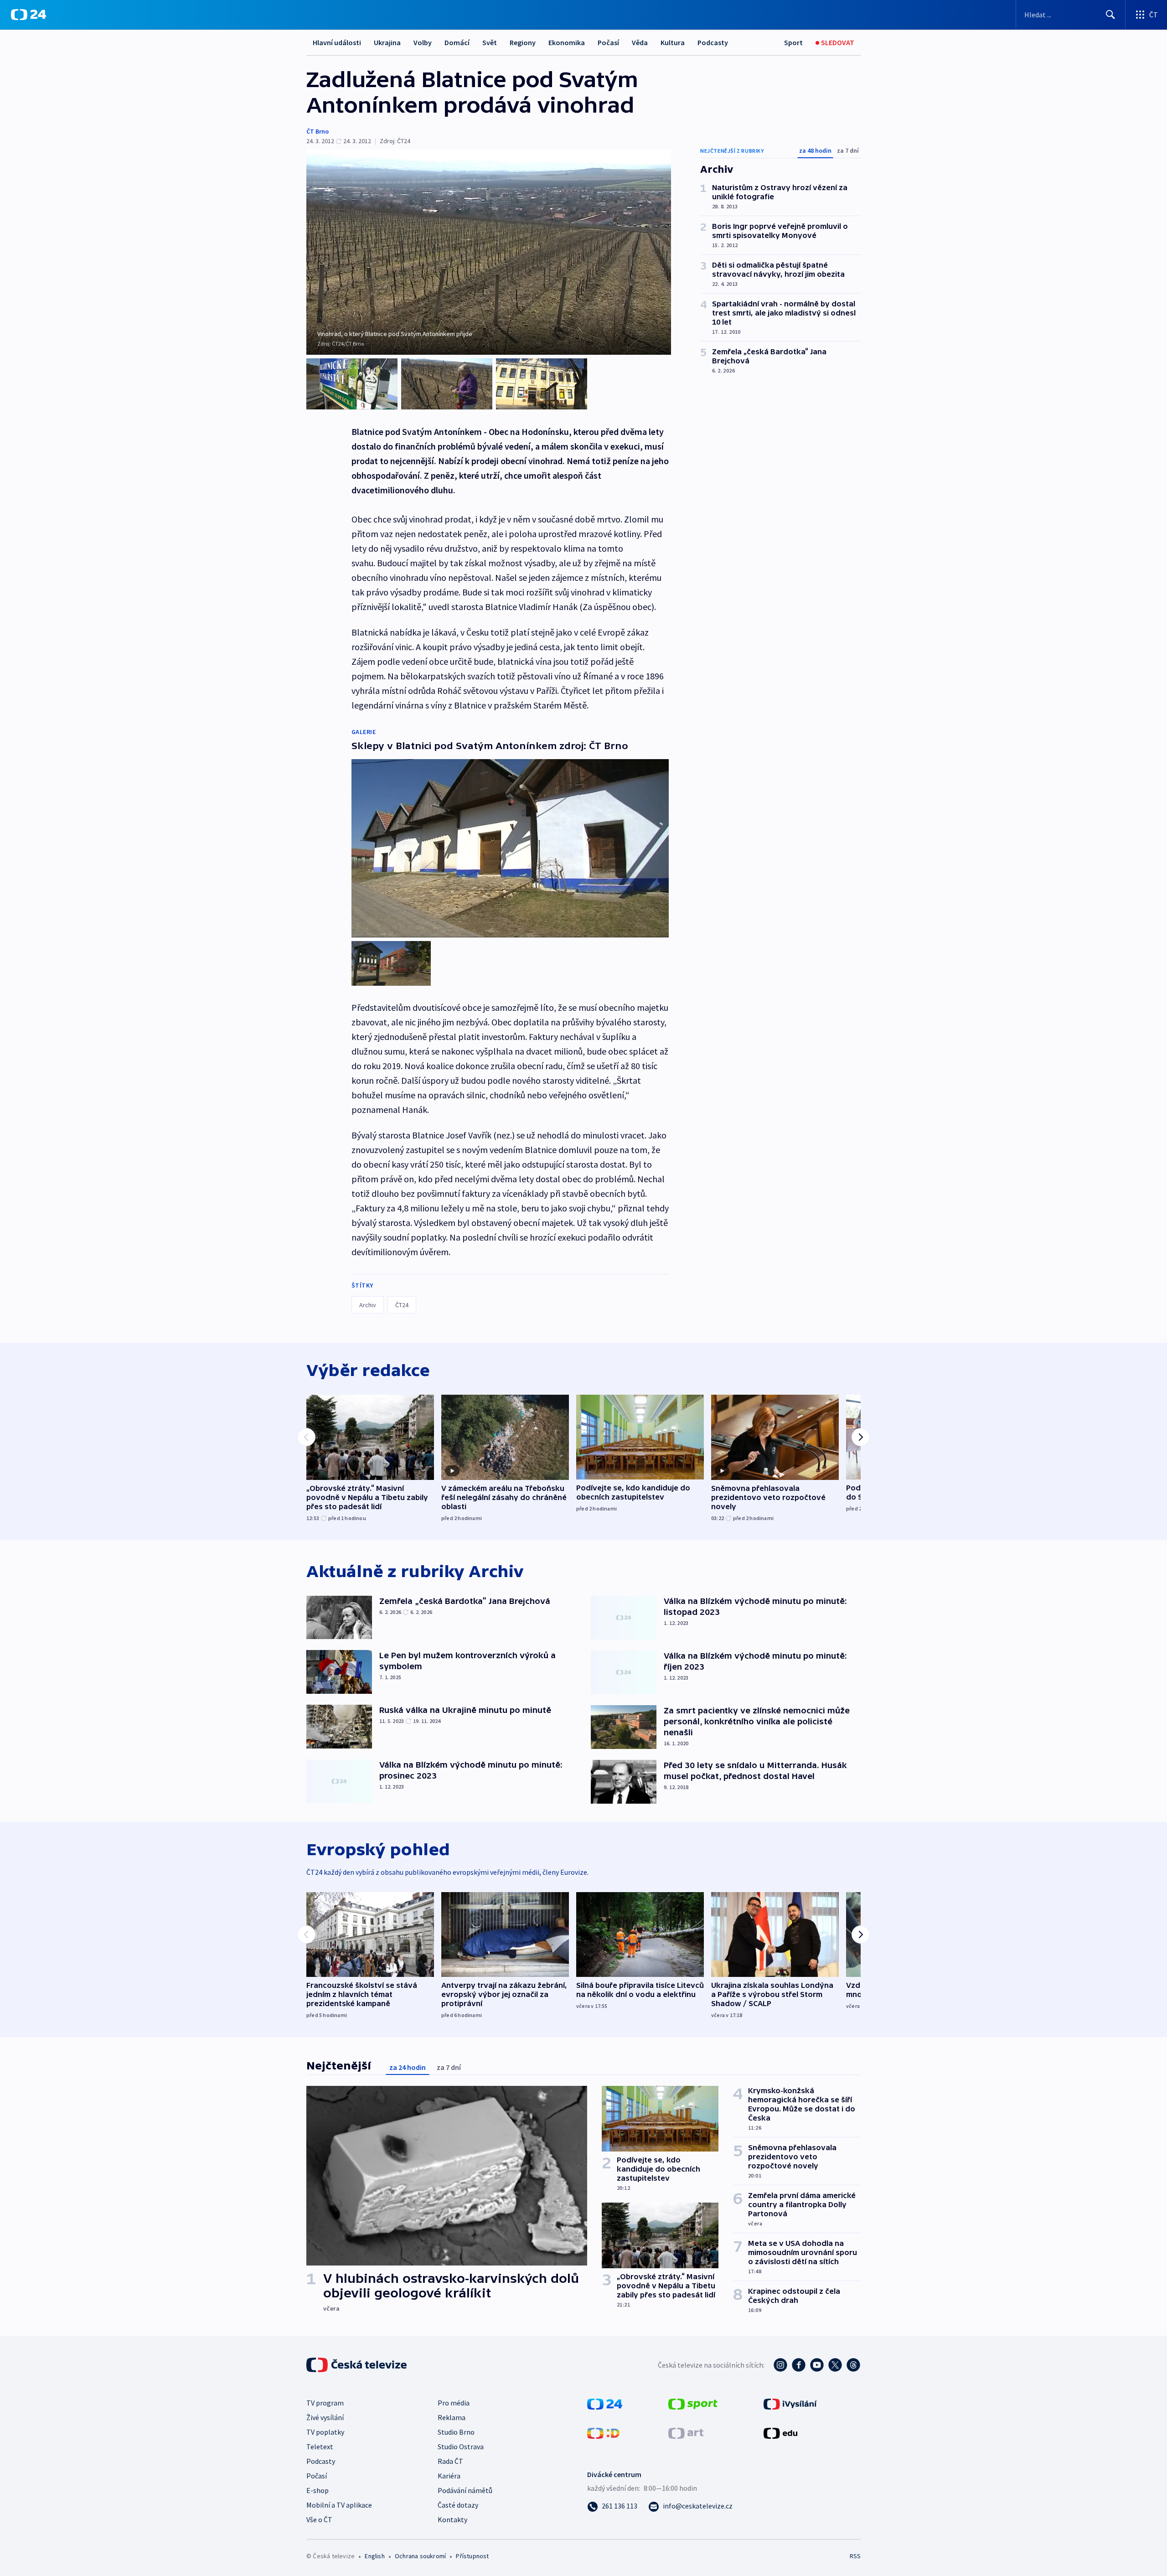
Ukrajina (387, 42)
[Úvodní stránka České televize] (357, 2365)
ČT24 (402, 1305)
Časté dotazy (458, 2505)
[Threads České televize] (853, 2365)
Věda (640, 42)
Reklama (452, 2417)
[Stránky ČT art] (686, 2432)
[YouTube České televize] (817, 2365)
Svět (490, 42)
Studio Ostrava (461, 2447)
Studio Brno (456, 2432)
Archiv (368, 1305)
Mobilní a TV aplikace (339, 2505)
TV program (325, 2403)
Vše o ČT (319, 2519)
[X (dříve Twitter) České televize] (835, 2365)
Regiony (523, 42)
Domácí (457, 42)
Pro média (454, 2403)
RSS (855, 2556)
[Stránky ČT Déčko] (603, 2432)
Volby (423, 42)
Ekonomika (567, 42)
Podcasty (713, 42)
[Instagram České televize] (780, 2365)
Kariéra (449, 2476)
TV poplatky (325, 2432)
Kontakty (452, 2519)
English (374, 2556)
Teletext (320, 2447)
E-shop (318, 2490)
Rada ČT (450, 2461)
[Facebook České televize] (799, 2365)
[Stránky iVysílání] (790, 2403)
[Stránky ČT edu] (780, 2432)
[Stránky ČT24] (605, 2403)
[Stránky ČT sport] (693, 2403)
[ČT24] (28, 15)
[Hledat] (1110, 15)
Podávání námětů (465, 2490)
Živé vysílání (325, 2417)
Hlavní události (337, 42)
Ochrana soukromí (420, 2556)
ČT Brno (318, 131)
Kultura (673, 42)
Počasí (608, 42)
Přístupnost (472, 2556)
